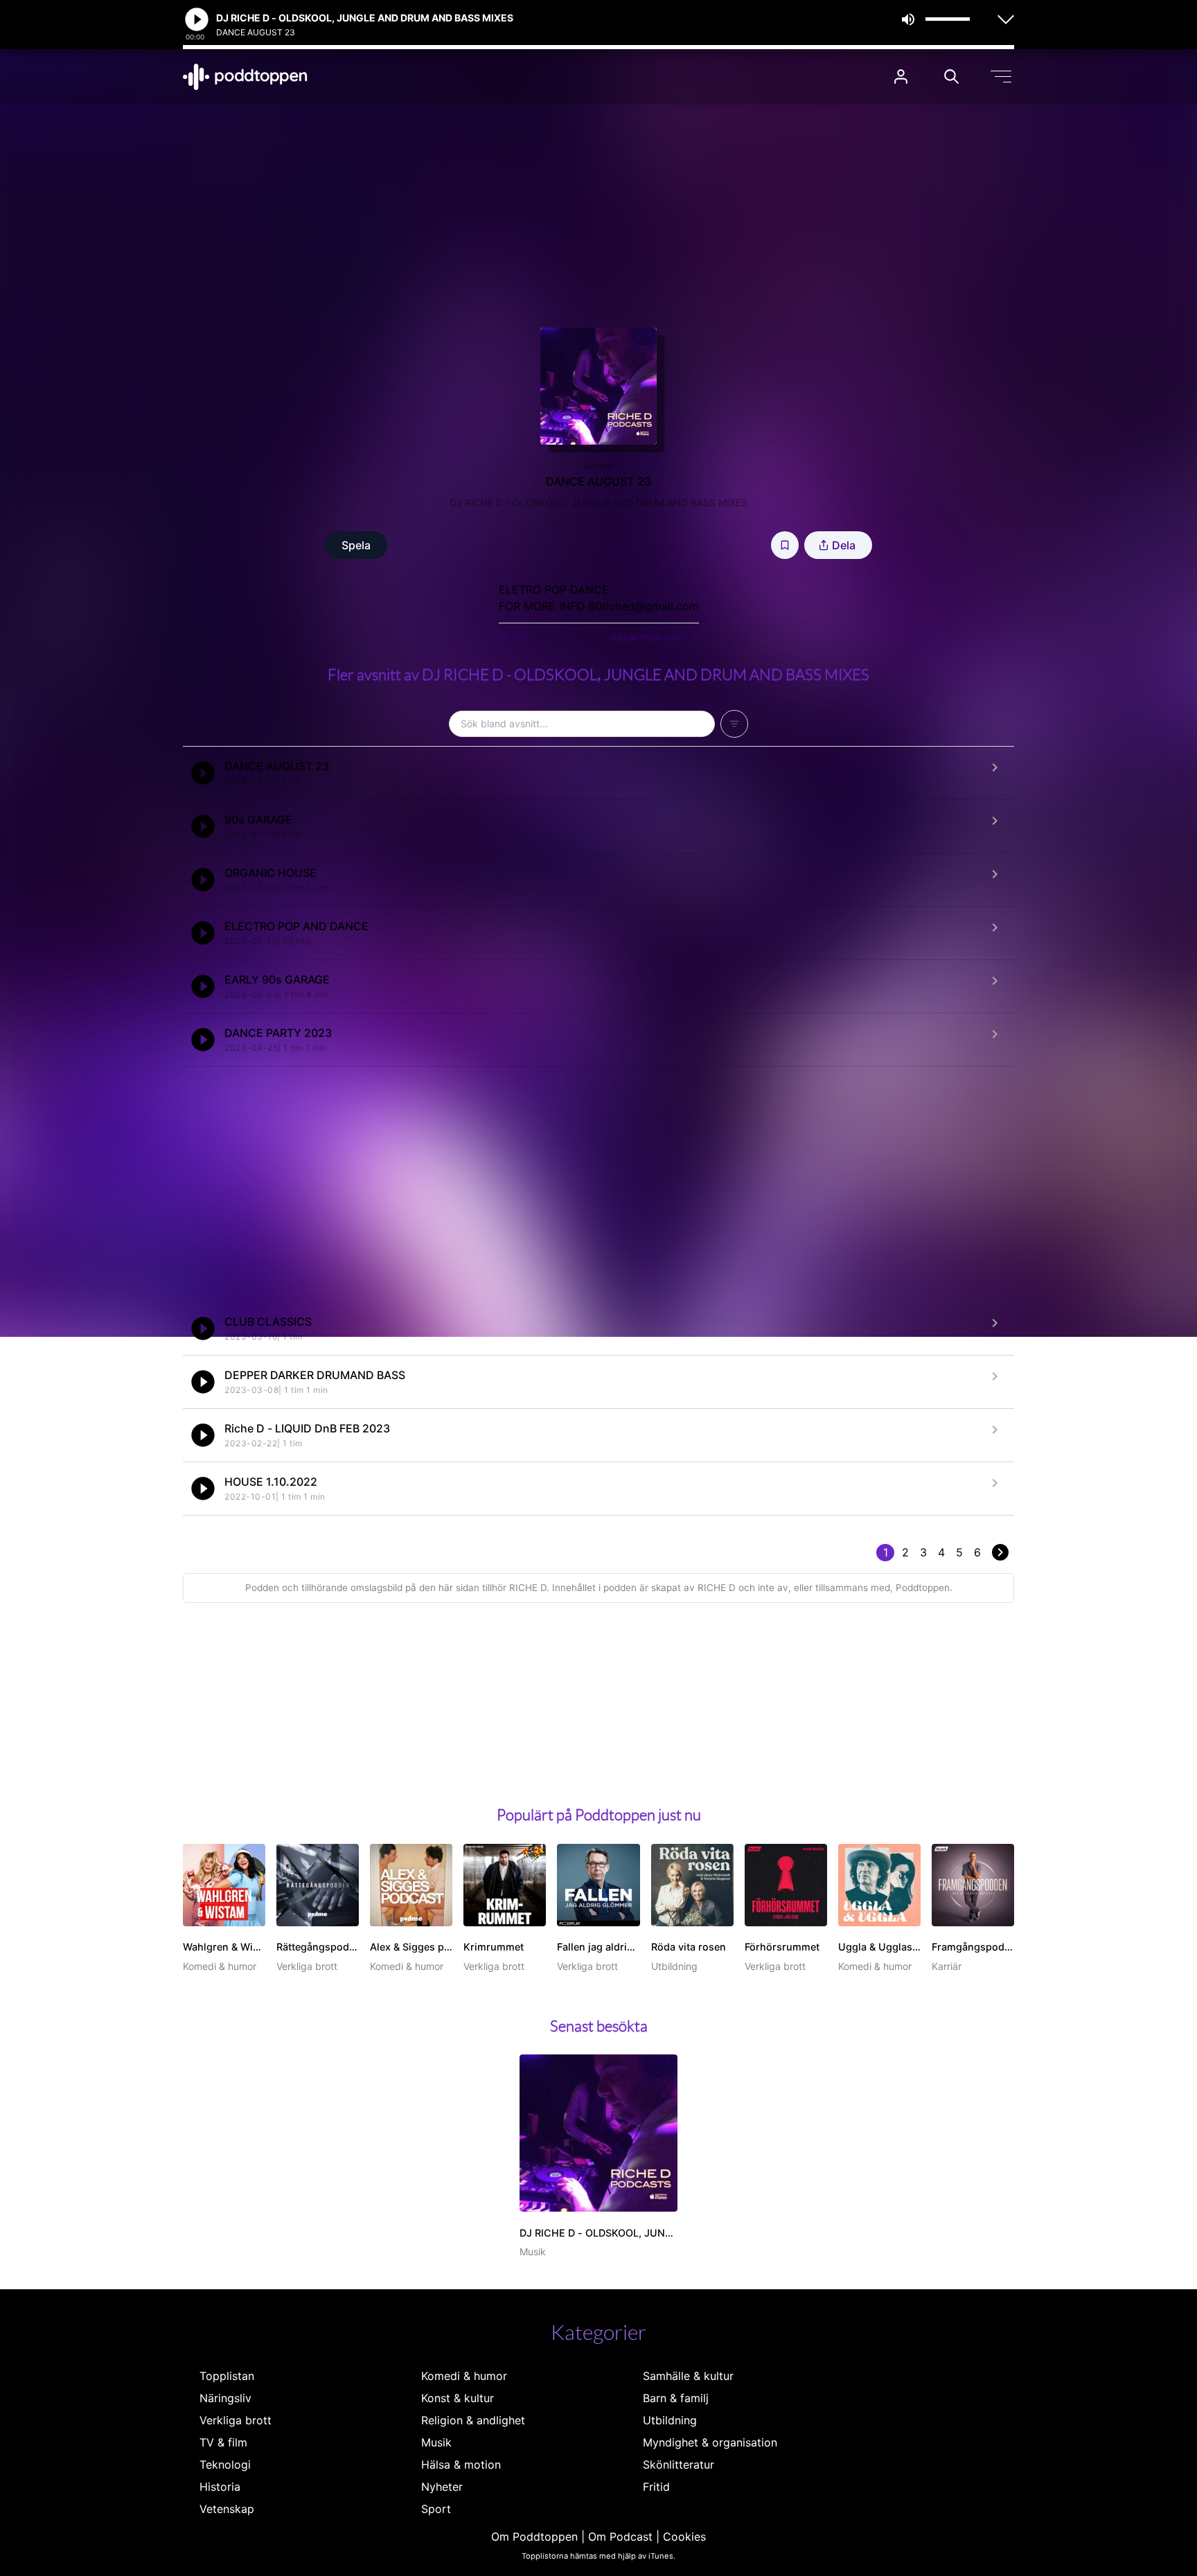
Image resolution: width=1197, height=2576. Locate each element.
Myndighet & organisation (710, 2442)
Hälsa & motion (461, 2464)
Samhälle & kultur (688, 2376)
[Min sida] (901, 77)
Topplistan (227, 2376)
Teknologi (225, 2464)
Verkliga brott (236, 2420)
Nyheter (442, 2487)
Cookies (684, 2537)
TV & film (223, 2442)
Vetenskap (227, 2509)
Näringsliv (225, 2398)
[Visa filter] (734, 724)
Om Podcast (620, 2537)
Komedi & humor (464, 2376)
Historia (220, 2487)
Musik (436, 2442)
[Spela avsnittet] (203, 773)
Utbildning (670, 2420)
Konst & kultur (458, 2398)
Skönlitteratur (679, 2464)
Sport (436, 2509)
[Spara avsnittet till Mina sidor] (785, 545)
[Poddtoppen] (245, 77)
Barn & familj (676, 2398)
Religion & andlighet (473, 2420)
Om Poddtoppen (534, 2537)
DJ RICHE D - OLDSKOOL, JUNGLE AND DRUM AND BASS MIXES (598, 503)
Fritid (656, 2487)
